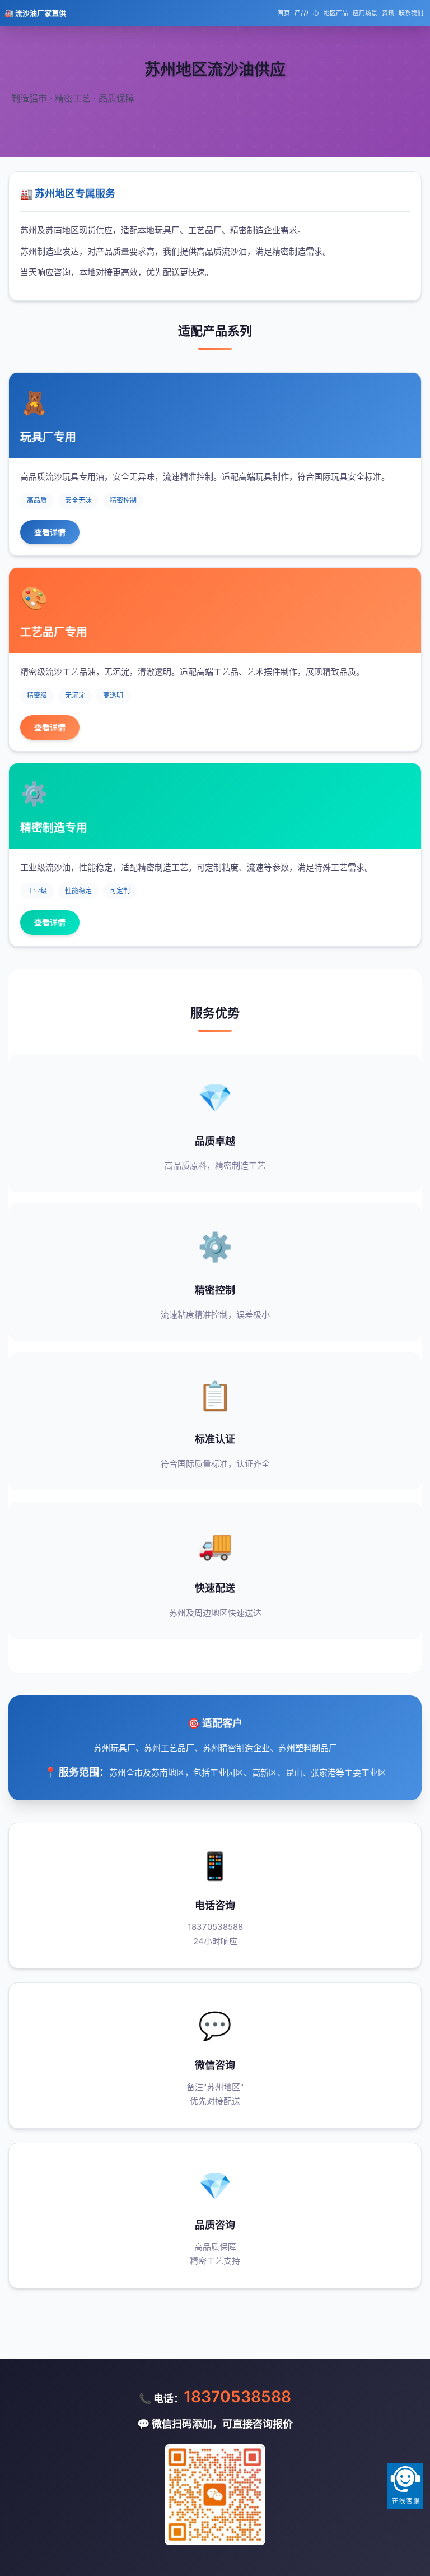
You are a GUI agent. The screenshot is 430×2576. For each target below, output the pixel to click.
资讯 (388, 13)
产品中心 (307, 13)
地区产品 (336, 13)
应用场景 (365, 13)
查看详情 (50, 532)
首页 (284, 13)
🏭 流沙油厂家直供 (35, 13)
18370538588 (237, 2397)
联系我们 (411, 13)
